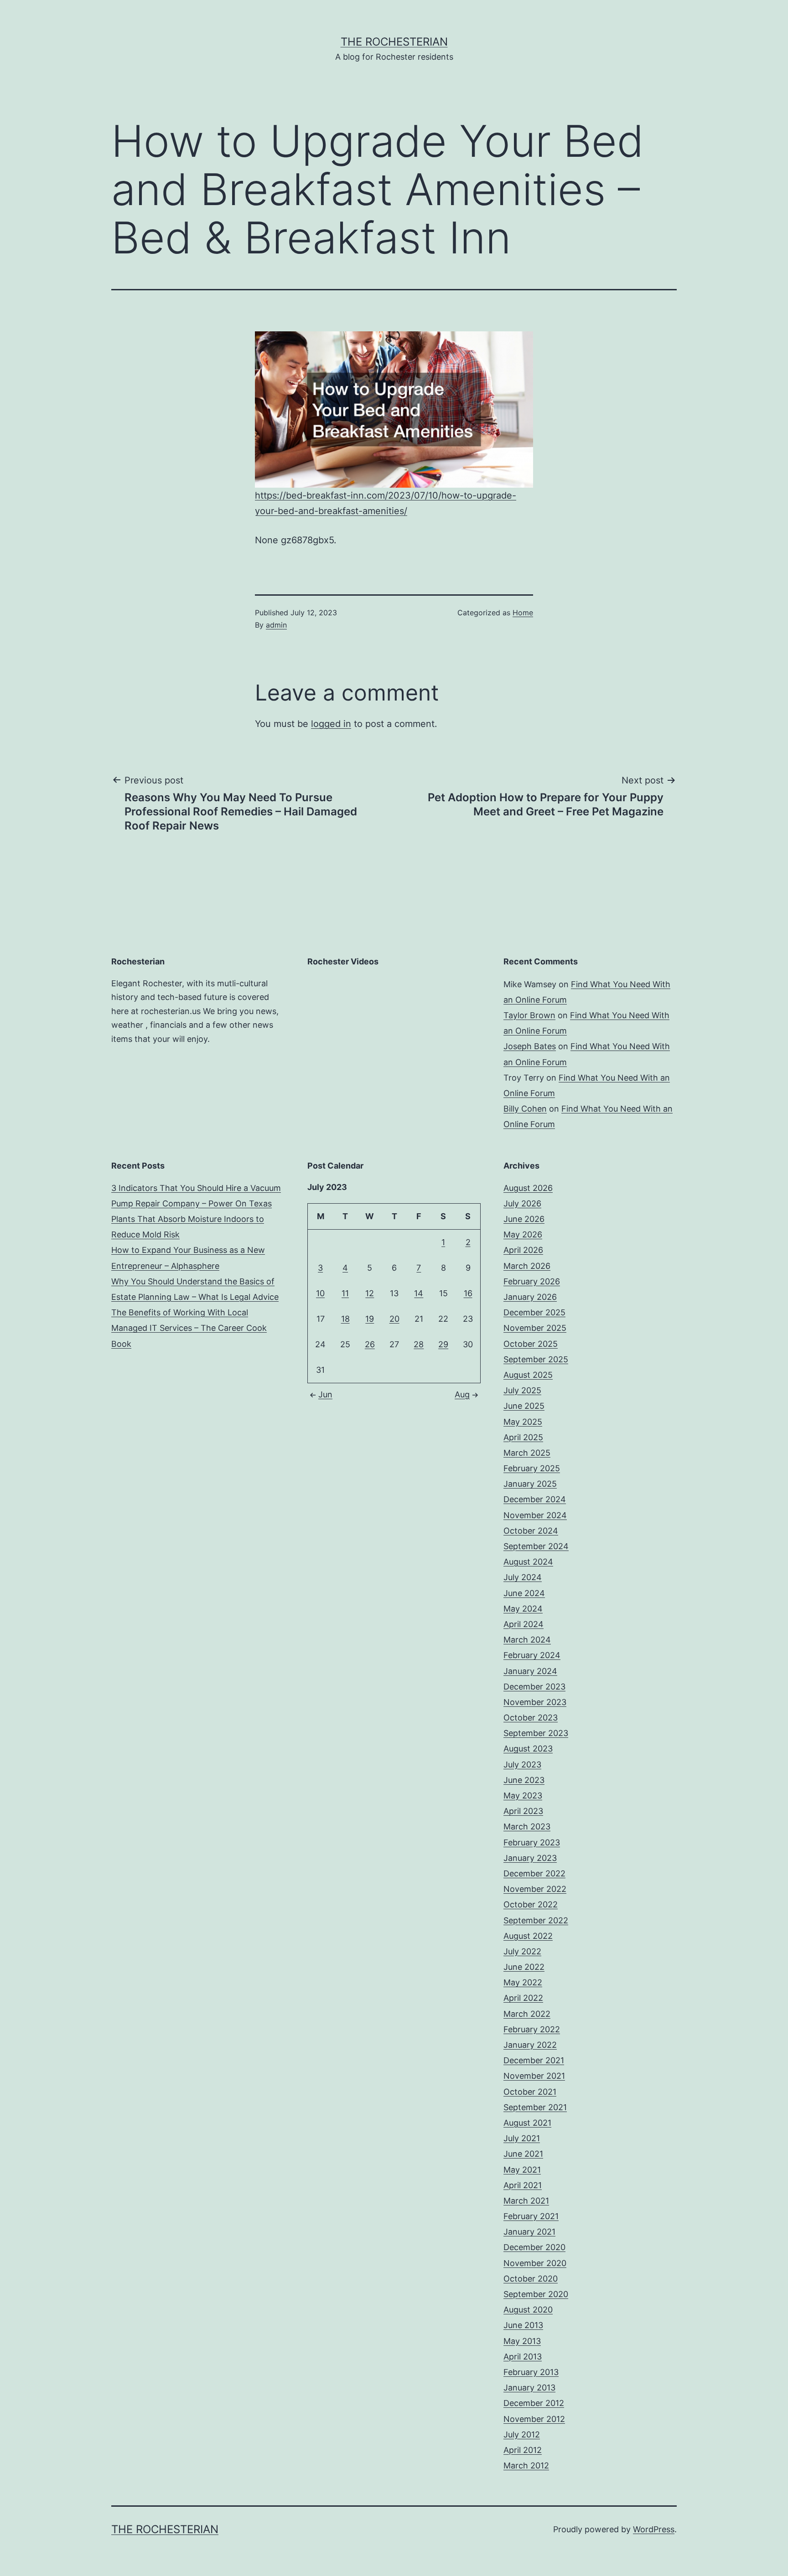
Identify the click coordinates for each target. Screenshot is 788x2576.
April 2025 (523, 1437)
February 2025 (532, 1468)
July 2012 (522, 2434)
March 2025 (527, 1453)
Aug (462, 1394)
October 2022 (531, 1904)
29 (443, 1344)
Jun (325, 1394)
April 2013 (523, 2357)
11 (345, 1293)
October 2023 (531, 1718)
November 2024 (535, 1515)
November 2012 (534, 2419)
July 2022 (522, 1951)
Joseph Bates (530, 1046)
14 (419, 1293)
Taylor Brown (529, 1015)
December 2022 (534, 1873)
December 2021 (534, 2060)
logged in (331, 724)
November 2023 (535, 1702)
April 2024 (524, 1624)
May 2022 (523, 1982)
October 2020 (531, 2279)
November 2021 (534, 2076)
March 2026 (527, 1266)
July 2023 (522, 1765)
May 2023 (523, 1795)
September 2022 (536, 1920)
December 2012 (534, 2403)
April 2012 (523, 2450)
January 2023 (530, 1858)
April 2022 (523, 1998)
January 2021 (529, 2232)
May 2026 (523, 1234)
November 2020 (535, 2263)
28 (419, 1344)
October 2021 (530, 2092)
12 (370, 1293)
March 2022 (527, 2014)
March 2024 (527, 1640)
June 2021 (523, 2154)
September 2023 (536, 1733)
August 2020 (528, 2310)
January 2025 (530, 1484)
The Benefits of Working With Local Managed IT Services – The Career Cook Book (189, 1328)
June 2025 (524, 1406)
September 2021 (535, 2107)
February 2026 (532, 1281)
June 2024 (524, 1593)
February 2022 (532, 2029)
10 (320, 1293)
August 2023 (528, 1749)
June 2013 (523, 2325)
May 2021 (522, 2170)
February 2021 (531, 2216)
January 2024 (530, 1671)
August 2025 (528, 1375)
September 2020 (536, 2294)
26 (370, 1344)
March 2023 (527, 1826)
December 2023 (534, 1687)
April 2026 (523, 1250)
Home (523, 613)
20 (394, 1319)
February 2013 (531, 2372)
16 (468, 1293)
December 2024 (535, 1499)
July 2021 (522, 2138)
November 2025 (535, 1328)
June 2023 (524, 1780)
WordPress (654, 2529)
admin (276, 625)
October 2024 (531, 1531)
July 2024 (523, 1577)
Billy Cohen (525, 1109)
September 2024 (536, 1546)
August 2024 (528, 1562)
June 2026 (524, 1219)
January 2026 (530, 1297)
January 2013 (529, 2388)
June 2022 (524, 1967)
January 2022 (530, 2045)
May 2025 (523, 1422)
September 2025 (536, 1359)
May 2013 (522, 2341)
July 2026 (522, 1203)
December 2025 (534, 1312)
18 (345, 1319)
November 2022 (535, 1889)
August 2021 (527, 2123)
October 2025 (531, 1344)
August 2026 (528, 1188)
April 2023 (523, 1811)
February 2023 (532, 1842)
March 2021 (526, 2201)
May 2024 (523, 1609)
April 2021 (523, 2185)
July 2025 (522, 1390)
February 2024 (532, 1655)
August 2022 (528, 1936)
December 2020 (534, 2247)
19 (370, 1319)
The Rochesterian (394, 42)
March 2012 (526, 2465)
